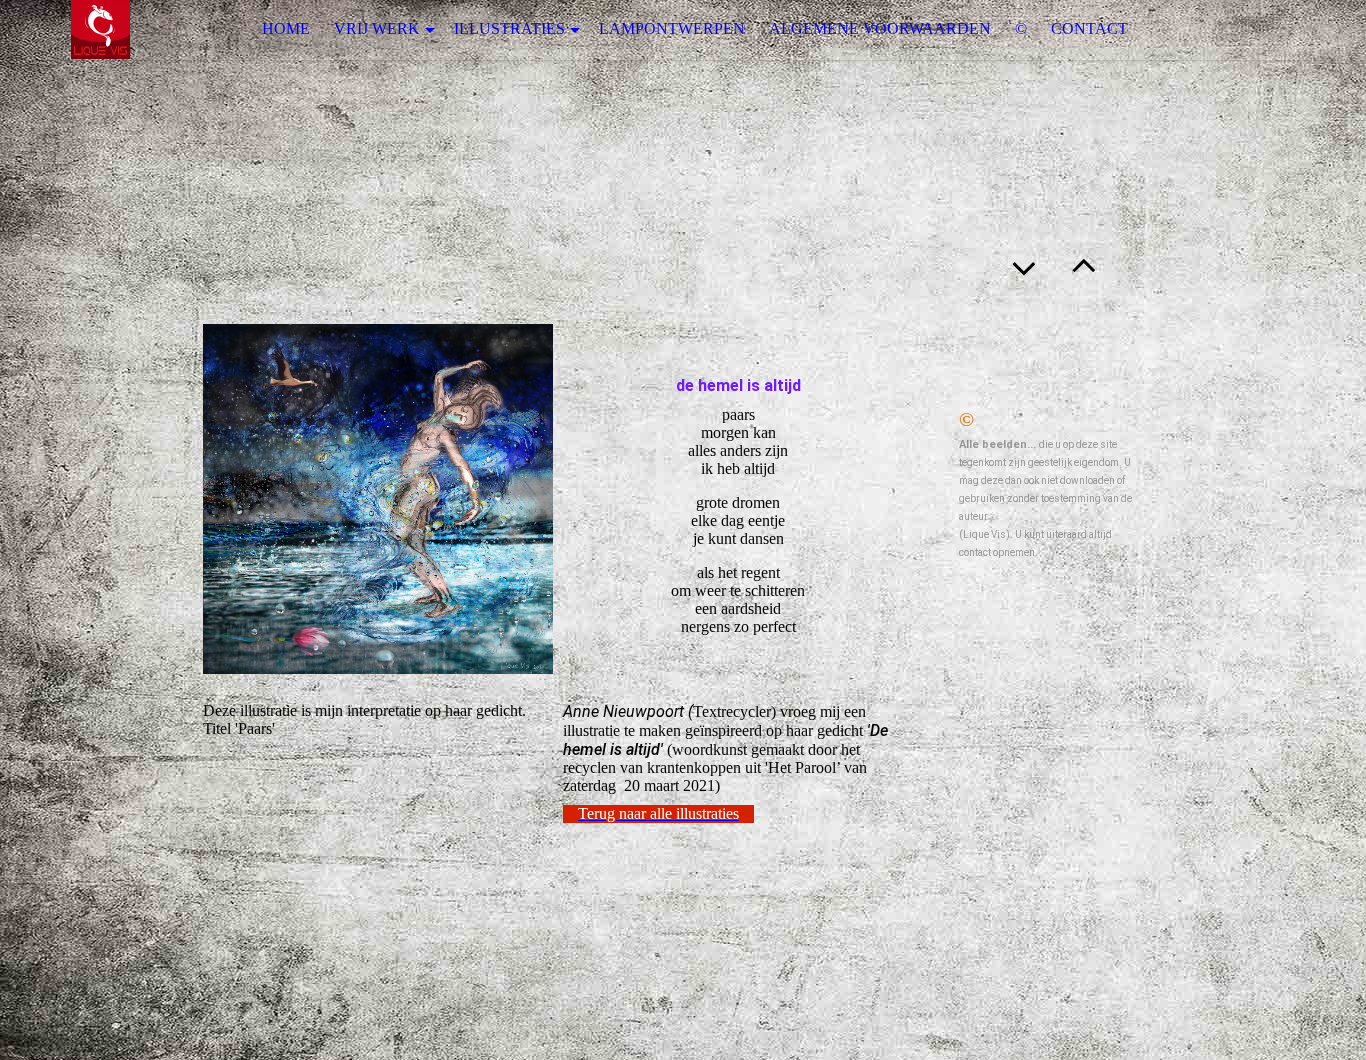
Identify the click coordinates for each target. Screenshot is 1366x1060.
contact (1089, 28)
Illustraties (509, 28)
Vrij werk (377, 28)
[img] (100, 29)
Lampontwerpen (672, 28)
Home (286, 28)
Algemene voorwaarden (880, 28)
